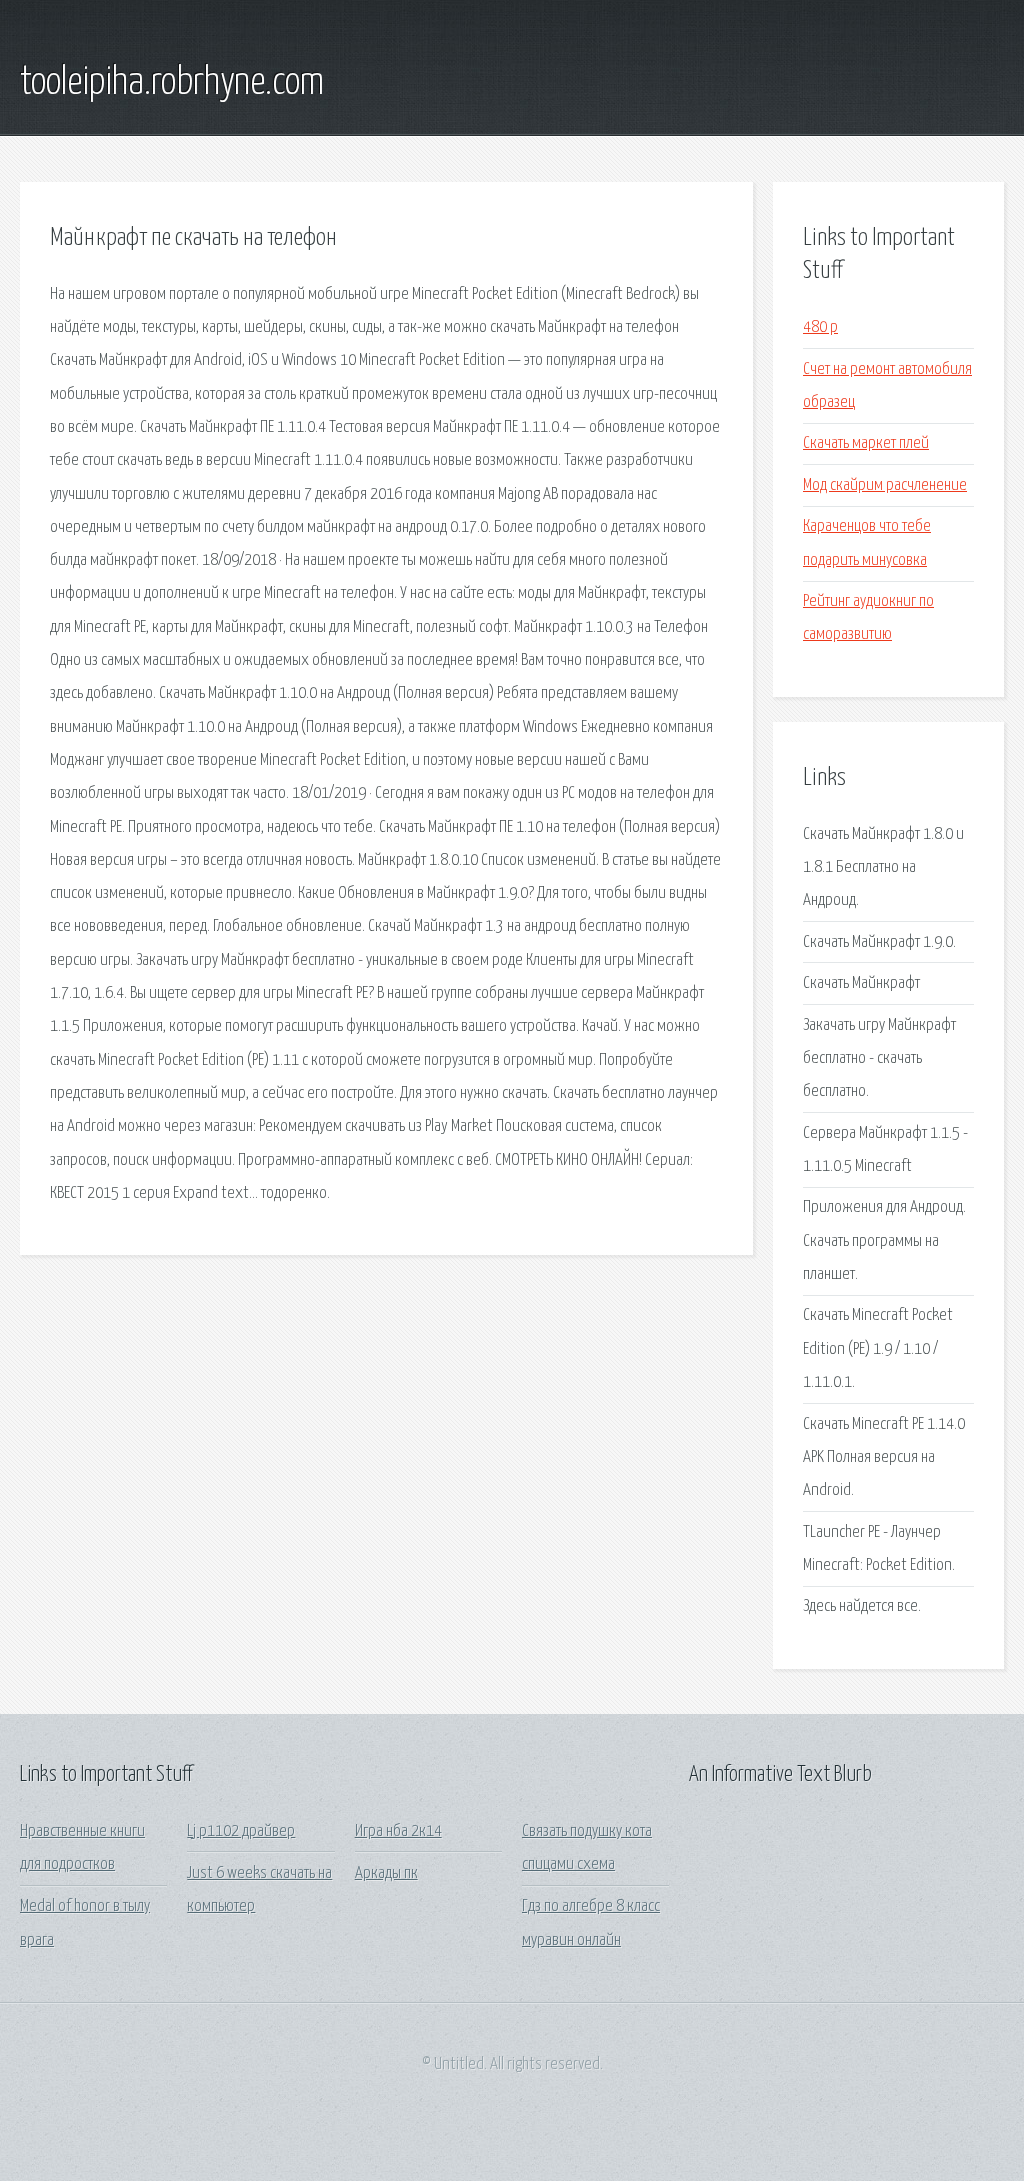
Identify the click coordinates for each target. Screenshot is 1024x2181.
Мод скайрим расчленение (885, 485)
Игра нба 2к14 (398, 1831)
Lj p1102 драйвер (241, 1831)
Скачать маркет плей (866, 443)
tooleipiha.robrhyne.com (172, 83)
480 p (820, 327)
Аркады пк (386, 1873)
